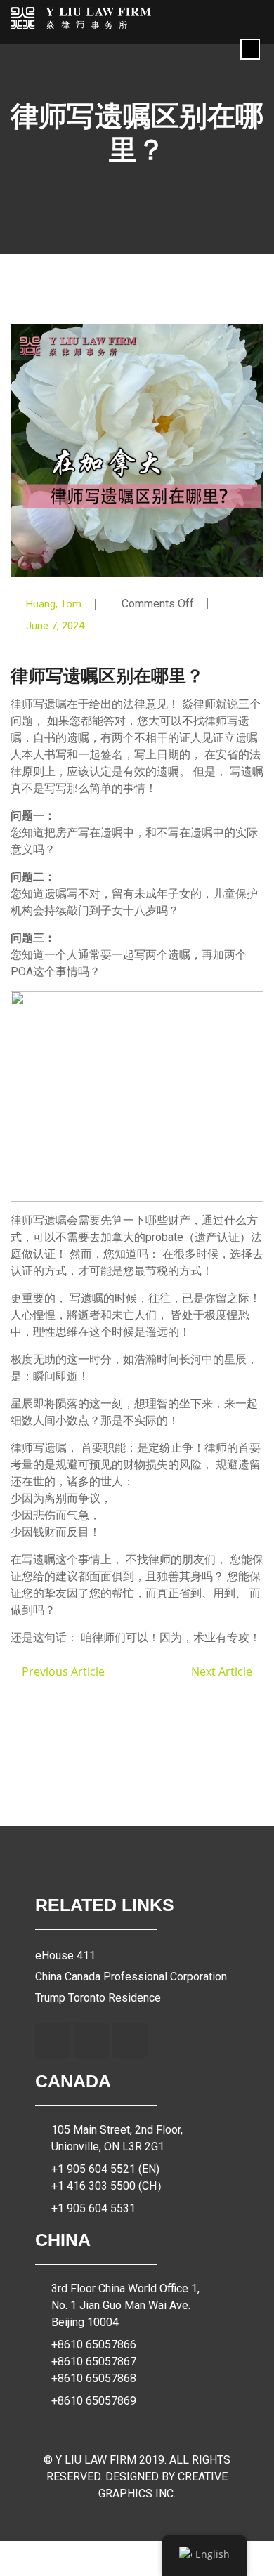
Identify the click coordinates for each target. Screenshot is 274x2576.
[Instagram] (91, 2040)
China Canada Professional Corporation (131, 1977)
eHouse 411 (65, 1956)
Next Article (223, 1671)
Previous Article (62, 1671)
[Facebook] (53, 2040)
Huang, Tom (54, 604)
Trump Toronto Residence (98, 1998)
